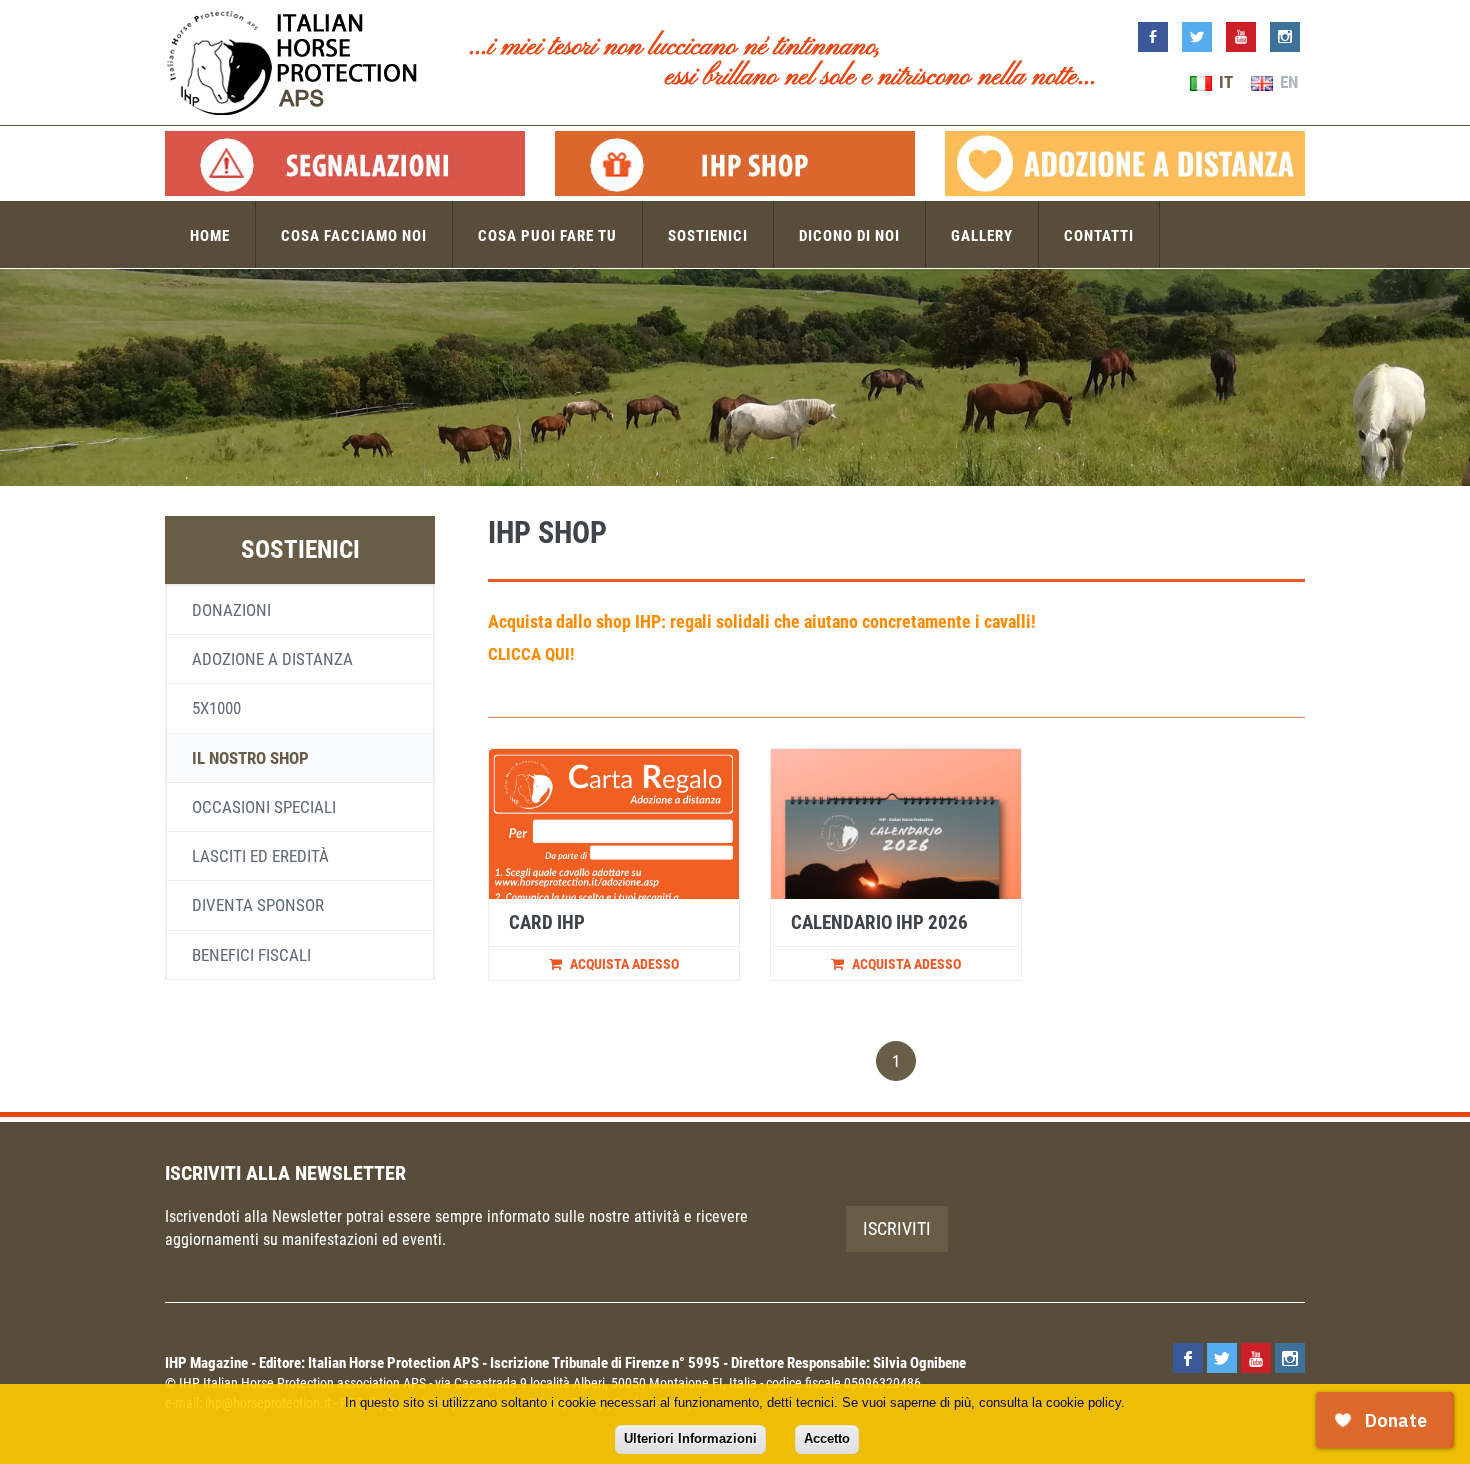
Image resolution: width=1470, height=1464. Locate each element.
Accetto (827, 1438)
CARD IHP (547, 922)
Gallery (982, 236)
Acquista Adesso (623, 964)
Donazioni (231, 610)
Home (210, 236)
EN (1287, 82)
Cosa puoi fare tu (547, 236)
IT (1224, 82)
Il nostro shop (250, 758)
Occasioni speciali (264, 807)
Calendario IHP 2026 (879, 922)
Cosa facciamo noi (354, 236)
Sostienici (708, 236)
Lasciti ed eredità (260, 856)
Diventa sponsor (258, 905)
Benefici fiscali (251, 955)
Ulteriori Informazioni (690, 1438)
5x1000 (216, 708)
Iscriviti (897, 1228)
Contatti (1099, 236)
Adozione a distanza (272, 659)
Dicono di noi (849, 236)
